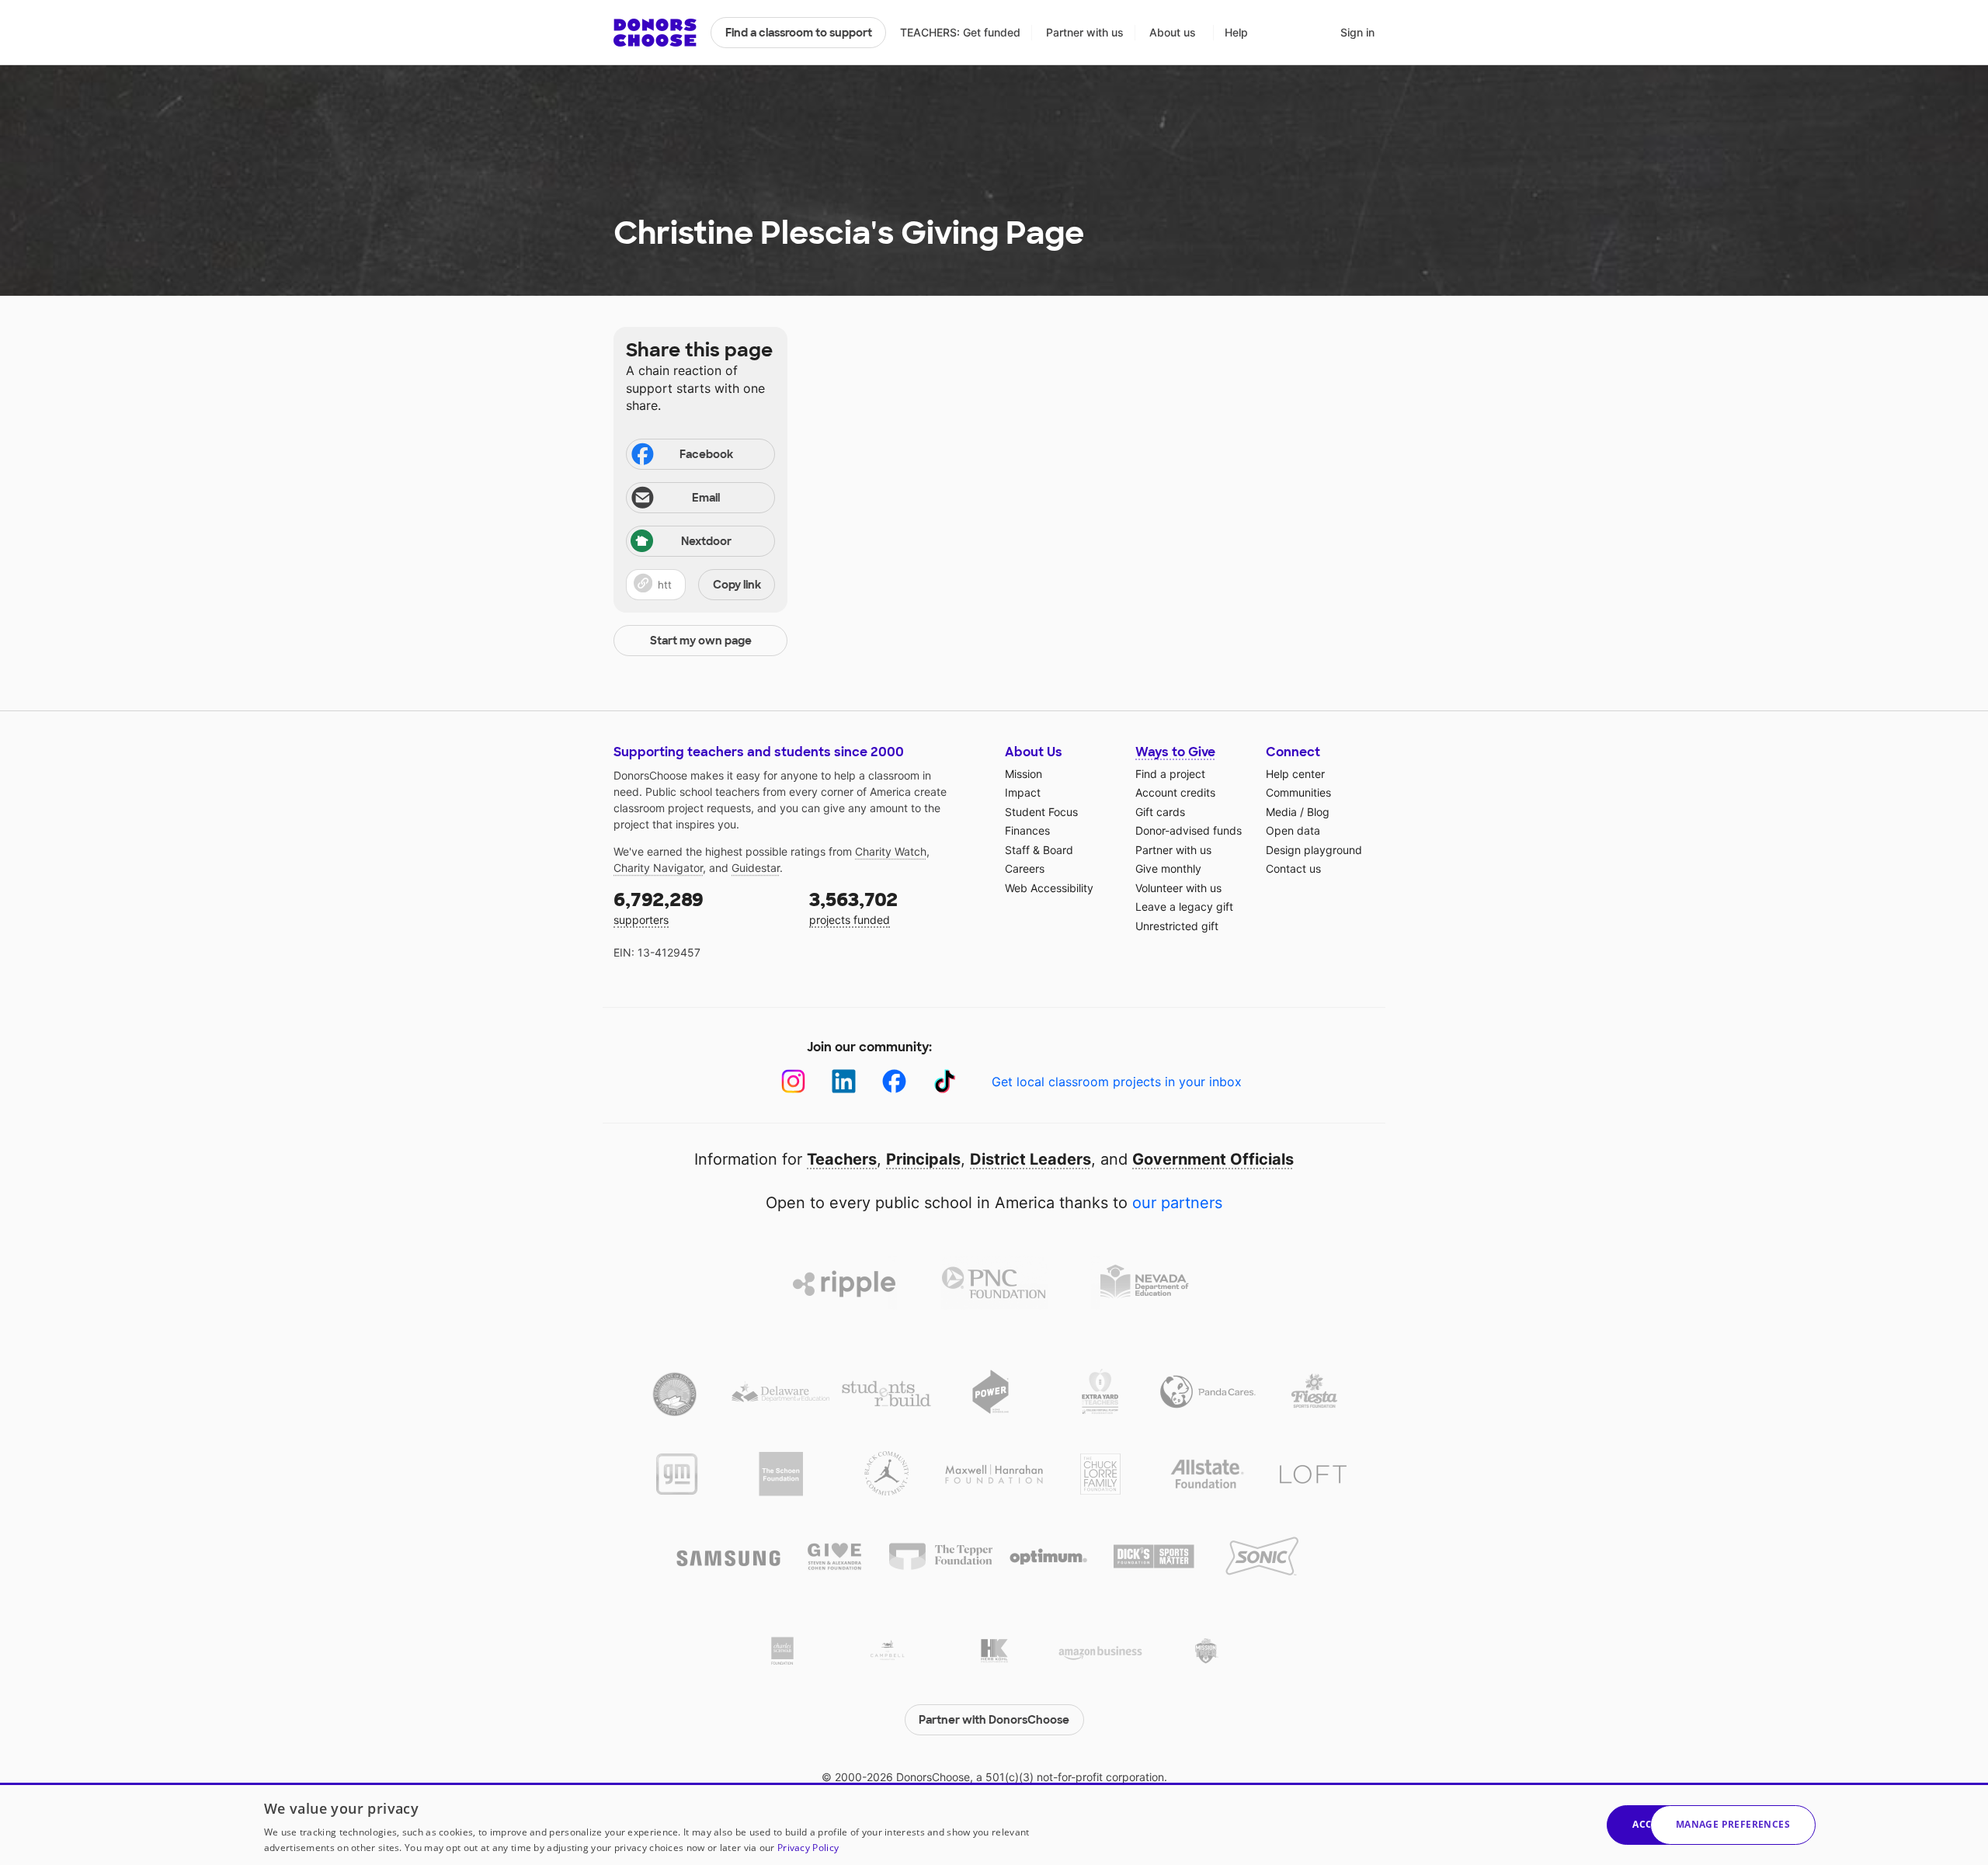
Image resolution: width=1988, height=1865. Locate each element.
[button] (700, 585)
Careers (1025, 868)
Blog (1318, 812)
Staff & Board (1039, 850)
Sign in (1357, 32)
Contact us (1293, 868)
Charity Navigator (658, 868)
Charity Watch (891, 851)
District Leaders (1030, 1159)
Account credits (1175, 792)
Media (1281, 812)
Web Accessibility (1049, 888)
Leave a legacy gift (1184, 906)
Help (1236, 32)
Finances (1027, 830)
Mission (1024, 774)
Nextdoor (706, 541)
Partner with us (1085, 32)
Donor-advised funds (1189, 830)
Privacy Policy (808, 1848)
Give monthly (1168, 868)
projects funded (853, 907)
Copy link (737, 585)
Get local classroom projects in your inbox (1117, 1082)
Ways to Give (1175, 752)
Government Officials (1213, 1159)
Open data (1293, 830)
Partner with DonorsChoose (994, 1720)
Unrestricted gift (1177, 926)
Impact (1023, 792)
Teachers (842, 1159)
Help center (1295, 774)
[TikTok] (945, 1081)
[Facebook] (894, 1081)
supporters (659, 907)
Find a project (1170, 774)
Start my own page (701, 641)
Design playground (1314, 850)
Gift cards (1160, 812)
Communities (1298, 792)
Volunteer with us (1178, 888)
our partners (1177, 1203)
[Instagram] (793, 1081)
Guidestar (756, 868)
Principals (923, 1159)
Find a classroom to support (799, 33)
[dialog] (994, 1824)
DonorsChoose (655, 33)
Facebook (706, 454)
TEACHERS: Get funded (960, 32)
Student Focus (1041, 812)
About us (1173, 32)
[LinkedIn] (844, 1081)
